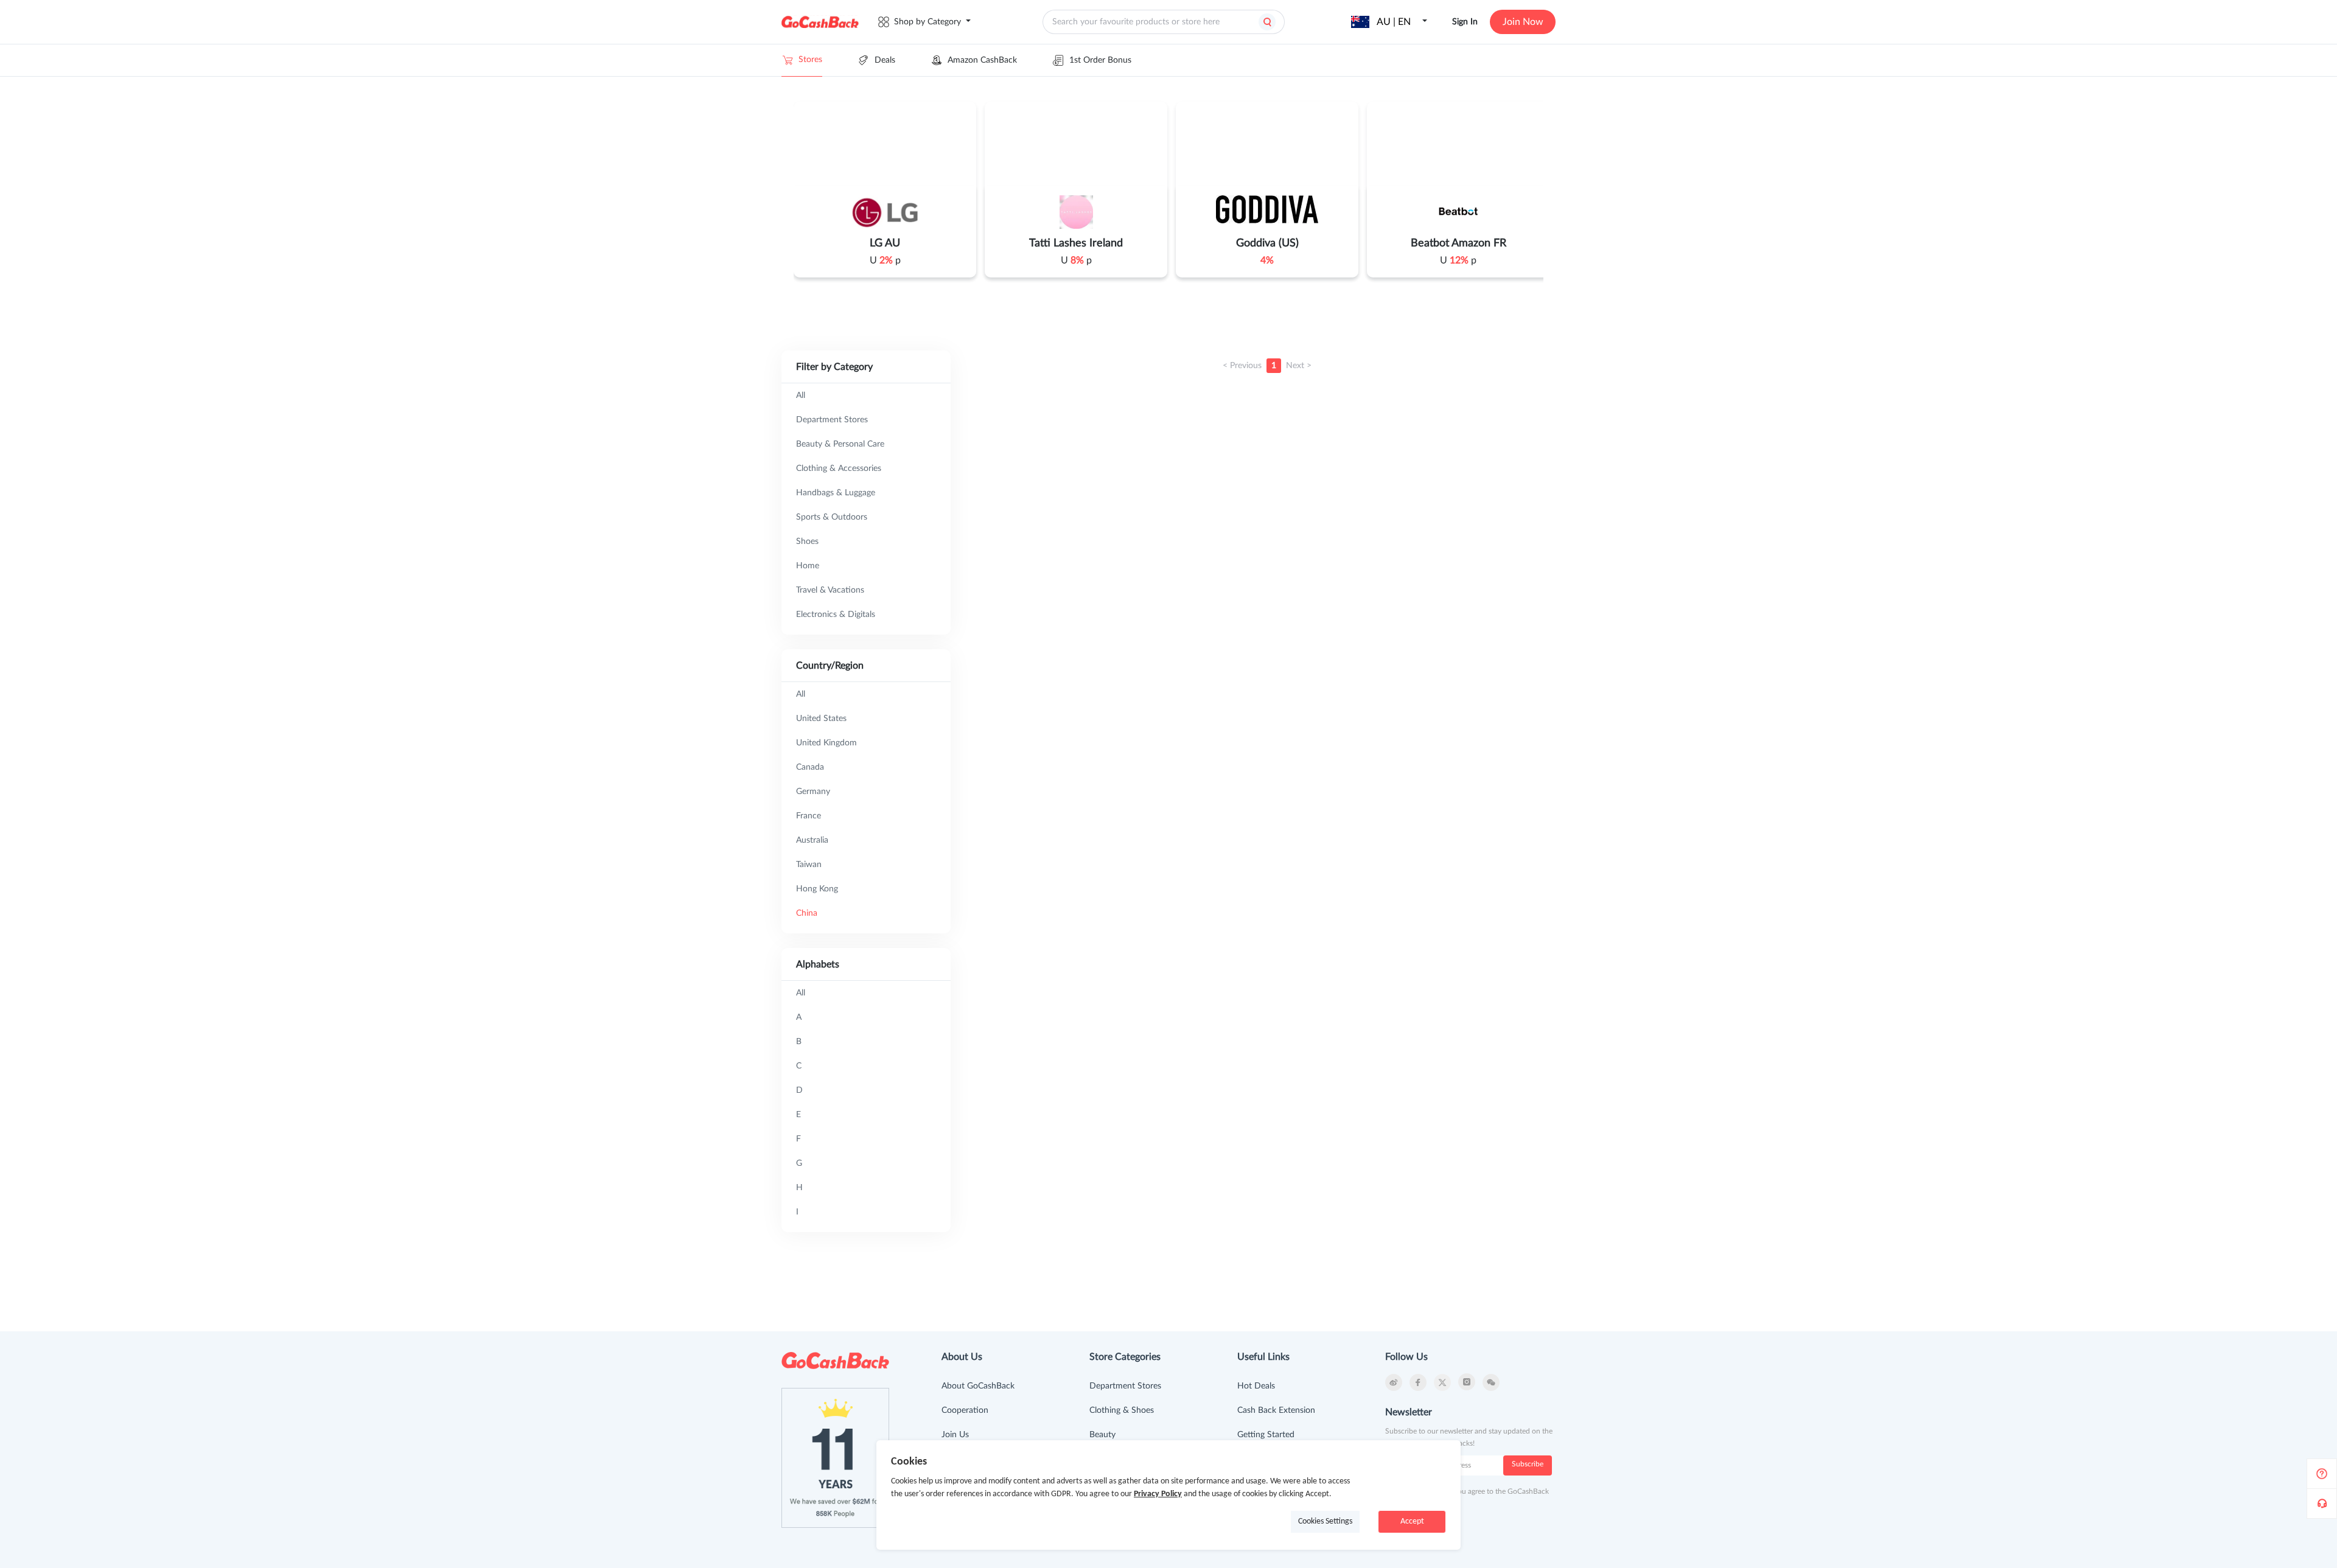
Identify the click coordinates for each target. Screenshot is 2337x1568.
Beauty (1102, 1435)
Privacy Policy (1158, 1494)
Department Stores (1125, 1386)
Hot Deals (1256, 1386)
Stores (810, 60)
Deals (885, 60)
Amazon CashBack (982, 60)
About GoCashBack (978, 1386)
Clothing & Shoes (1122, 1410)
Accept (1412, 1521)
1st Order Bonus (1100, 60)
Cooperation (965, 1410)
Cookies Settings (1325, 1521)
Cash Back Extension (1276, 1410)
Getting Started (1266, 1435)
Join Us (955, 1435)
